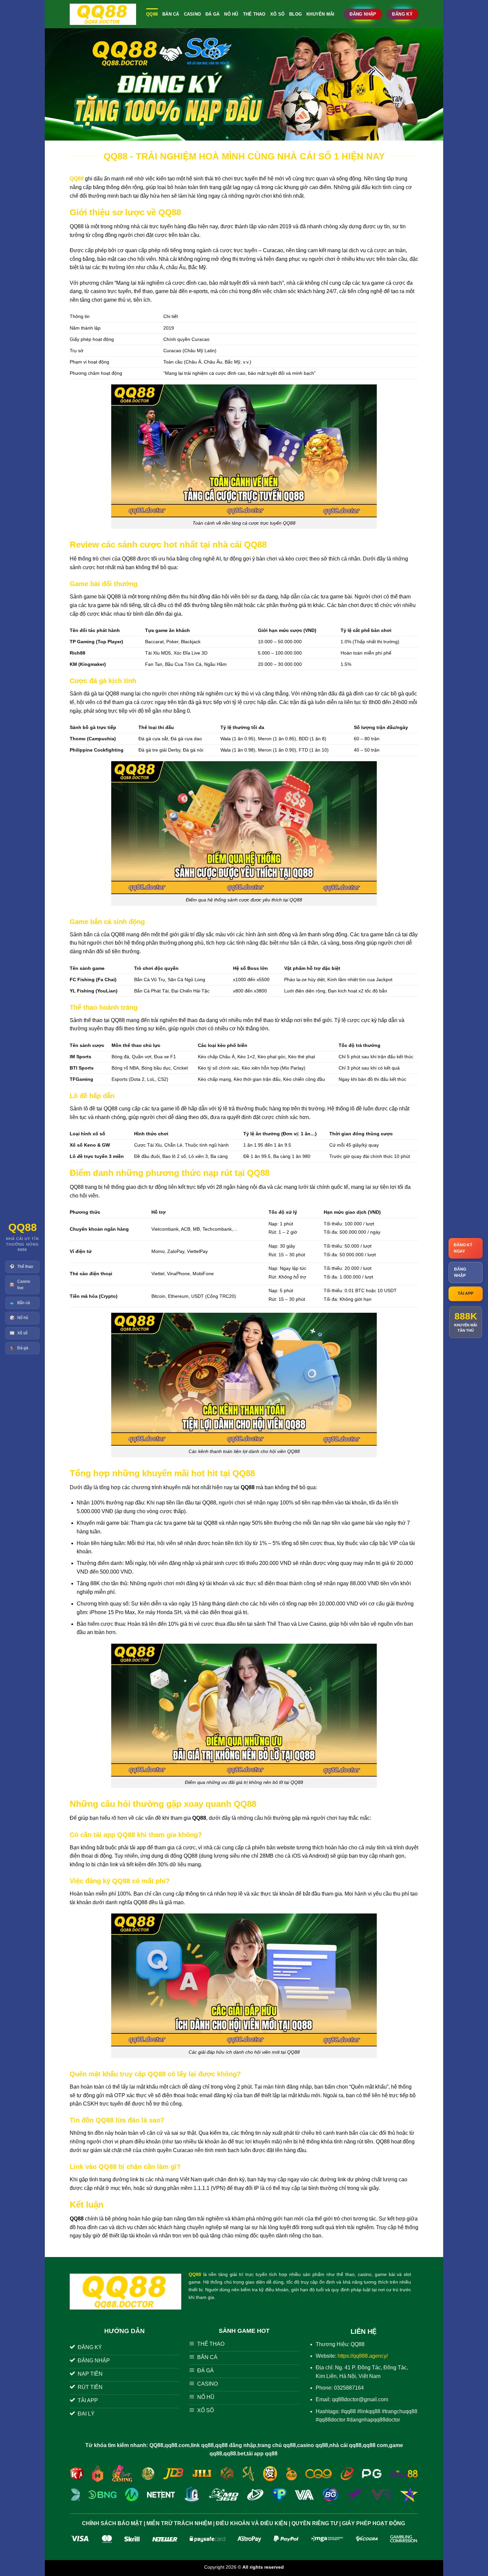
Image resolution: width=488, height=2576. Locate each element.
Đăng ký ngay (463, 1248)
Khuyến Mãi (321, 14)
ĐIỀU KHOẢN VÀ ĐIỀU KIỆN (252, 2523)
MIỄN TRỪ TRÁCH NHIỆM (179, 2523)
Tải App (466, 1293)
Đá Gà (212, 14)
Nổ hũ (19, 1318)
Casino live (20, 1285)
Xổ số (19, 1333)
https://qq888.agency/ (363, 2356)
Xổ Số (277, 14)
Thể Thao (254, 14)
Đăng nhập (460, 1272)
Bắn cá (20, 1303)
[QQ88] (103, 14)
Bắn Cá (171, 14)
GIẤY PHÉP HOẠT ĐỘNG (373, 2523)
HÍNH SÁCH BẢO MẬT (114, 2523)
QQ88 (152, 14)
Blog (295, 14)
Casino (193, 14)
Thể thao (21, 1267)
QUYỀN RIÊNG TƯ (315, 2523)
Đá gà (19, 1348)
